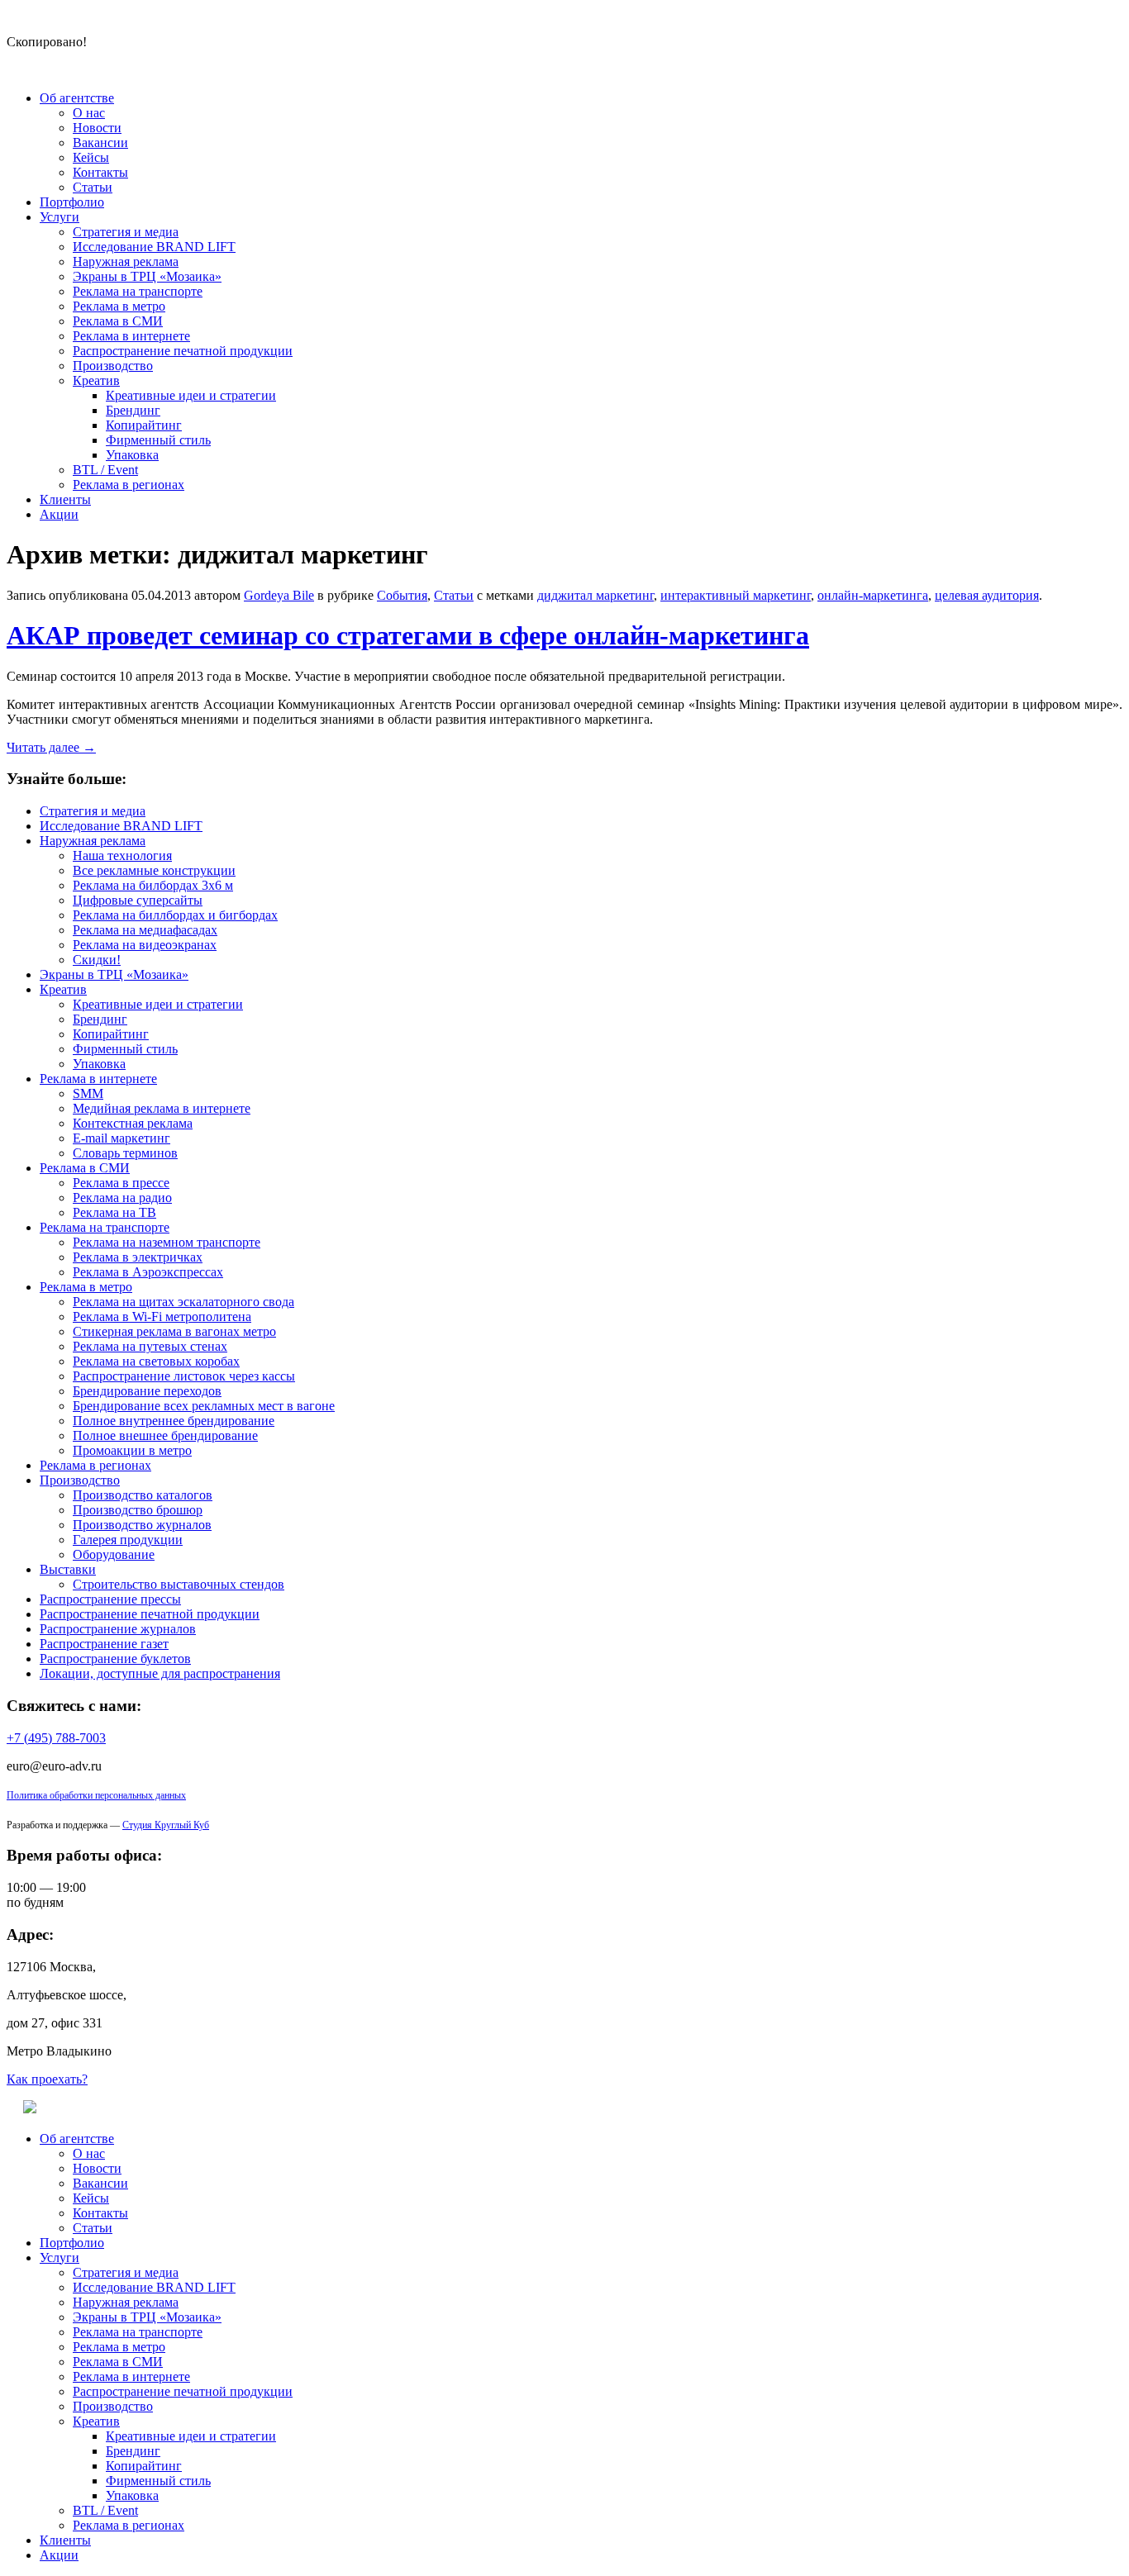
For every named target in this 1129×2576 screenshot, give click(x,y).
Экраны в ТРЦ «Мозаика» (147, 276)
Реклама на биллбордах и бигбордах (175, 915)
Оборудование (114, 1554)
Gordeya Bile (279, 595)
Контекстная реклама (133, 1123)
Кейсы (91, 157)
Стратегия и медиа (126, 232)
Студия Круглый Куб (166, 1825)
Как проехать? (47, 2079)
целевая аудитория (987, 595)
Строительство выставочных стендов (179, 1584)
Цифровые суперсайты (138, 900)
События (402, 595)
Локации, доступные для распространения (160, 1673)
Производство (113, 366)
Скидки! (97, 960)
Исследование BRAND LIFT (154, 247)
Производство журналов (142, 1525)
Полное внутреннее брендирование (174, 1421)
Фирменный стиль (158, 440)
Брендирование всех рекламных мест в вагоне (204, 1406)
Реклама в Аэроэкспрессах (148, 1272)
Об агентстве (77, 98)
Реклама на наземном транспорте (167, 1242)
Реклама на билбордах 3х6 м (153, 885)
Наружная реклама (126, 261)
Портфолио (72, 202)
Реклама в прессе (121, 1183)
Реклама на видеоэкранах (145, 945)
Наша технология (122, 855)
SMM (88, 1093)
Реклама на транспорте (138, 291)
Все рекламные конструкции (154, 870)
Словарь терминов (125, 1153)
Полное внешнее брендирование (165, 1435)
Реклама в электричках (138, 1257)
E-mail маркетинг (121, 1138)
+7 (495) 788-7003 (56, 1738)
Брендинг (133, 410)
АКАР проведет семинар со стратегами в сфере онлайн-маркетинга (408, 635)
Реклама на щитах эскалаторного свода (183, 1302)
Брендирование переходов (147, 1391)
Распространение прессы (110, 1599)
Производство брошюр (138, 1510)
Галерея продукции (128, 1540)
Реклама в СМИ (118, 321)
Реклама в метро (119, 306)
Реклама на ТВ (114, 1212)
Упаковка (132, 455)
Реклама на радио (122, 1198)
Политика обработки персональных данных (96, 1795)
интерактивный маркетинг (736, 595)
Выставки (68, 1569)
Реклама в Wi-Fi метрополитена (162, 1317)
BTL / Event (105, 470)
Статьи (93, 187)
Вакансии (100, 143)
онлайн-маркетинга (873, 595)
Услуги (60, 217)
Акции (59, 514)
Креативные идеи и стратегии (191, 395)
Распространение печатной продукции (183, 351)
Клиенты (65, 499)
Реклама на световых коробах (156, 1361)
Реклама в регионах (129, 485)
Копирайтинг (144, 425)
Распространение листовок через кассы (184, 1376)
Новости (97, 128)
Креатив (96, 380)
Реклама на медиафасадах (145, 930)
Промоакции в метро (132, 1450)
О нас (89, 113)
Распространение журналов (118, 1629)
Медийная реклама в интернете (162, 1108)
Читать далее (51, 747)
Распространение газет (104, 1644)
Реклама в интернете (131, 336)
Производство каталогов (143, 1495)
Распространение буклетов (115, 1659)
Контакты (100, 172)
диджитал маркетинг (595, 595)
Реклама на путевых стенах (150, 1346)
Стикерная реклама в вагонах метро (174, 1331)
